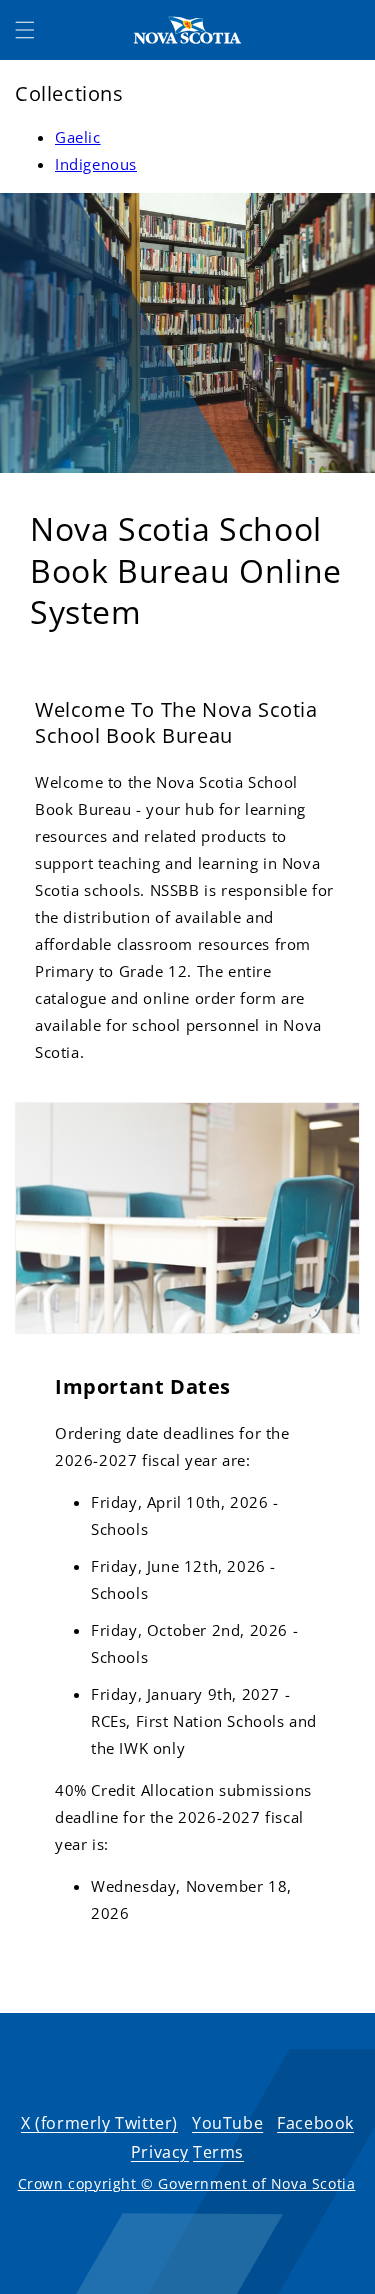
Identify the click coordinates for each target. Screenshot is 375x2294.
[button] (25, 30)
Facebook (315, 2123)
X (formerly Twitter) (99, 2123)
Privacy (160, 2152)
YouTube (227, 2123)
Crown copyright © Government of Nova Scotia (187, 2183)
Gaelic (78, 137)
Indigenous (96, 164)
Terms (218, 2152)
